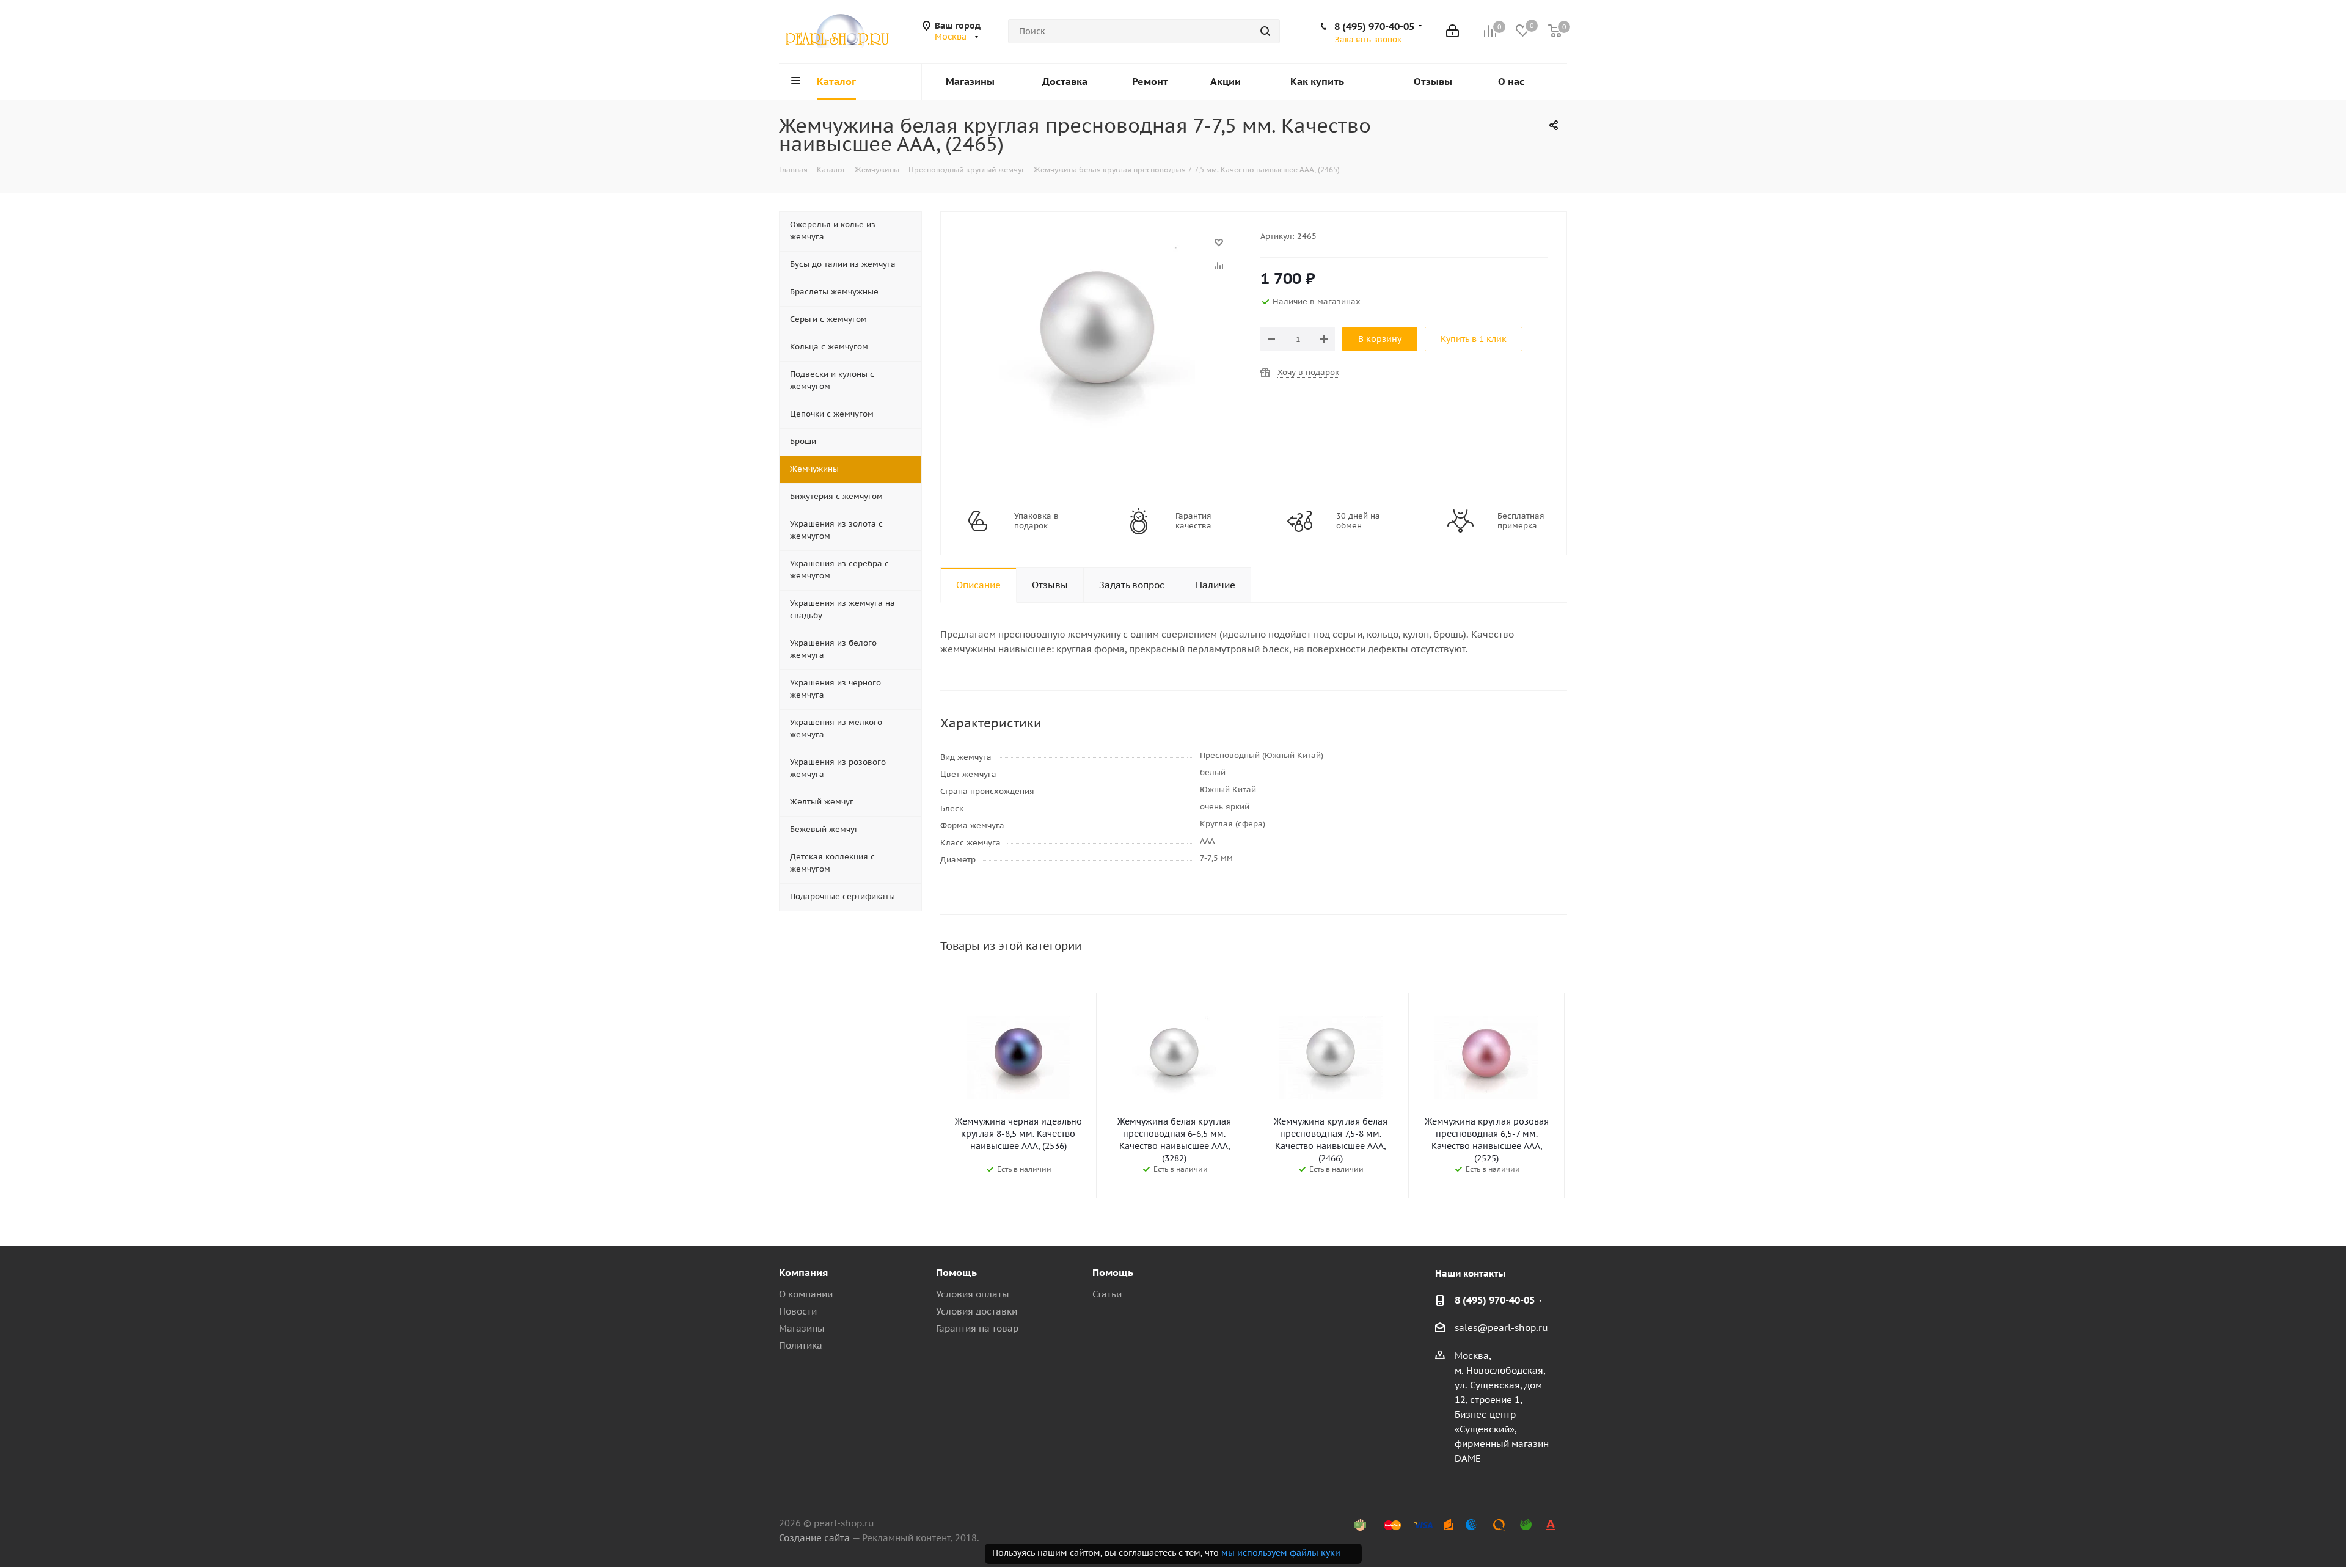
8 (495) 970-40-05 (1374, 26)
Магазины (802, 1328)
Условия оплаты (973, 1294)
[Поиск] (1265, 31)
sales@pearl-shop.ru (1501, 1328)
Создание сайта (814, 1538)
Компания (803, 1272)
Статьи (1107, 1294)
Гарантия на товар (977, 1328)
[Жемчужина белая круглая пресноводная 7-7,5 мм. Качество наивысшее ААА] (1097, 248)
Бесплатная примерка (1521, 521)
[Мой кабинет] (1453, 31)
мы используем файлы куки (1281, 1553)
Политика (801, 1345)
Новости (798, 1311)
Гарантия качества (1193, 521)
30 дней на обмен (1358, 521)
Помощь (956, 1272)
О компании (806, 1294)
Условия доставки (977, 1311)
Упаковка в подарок (1036, 521)
